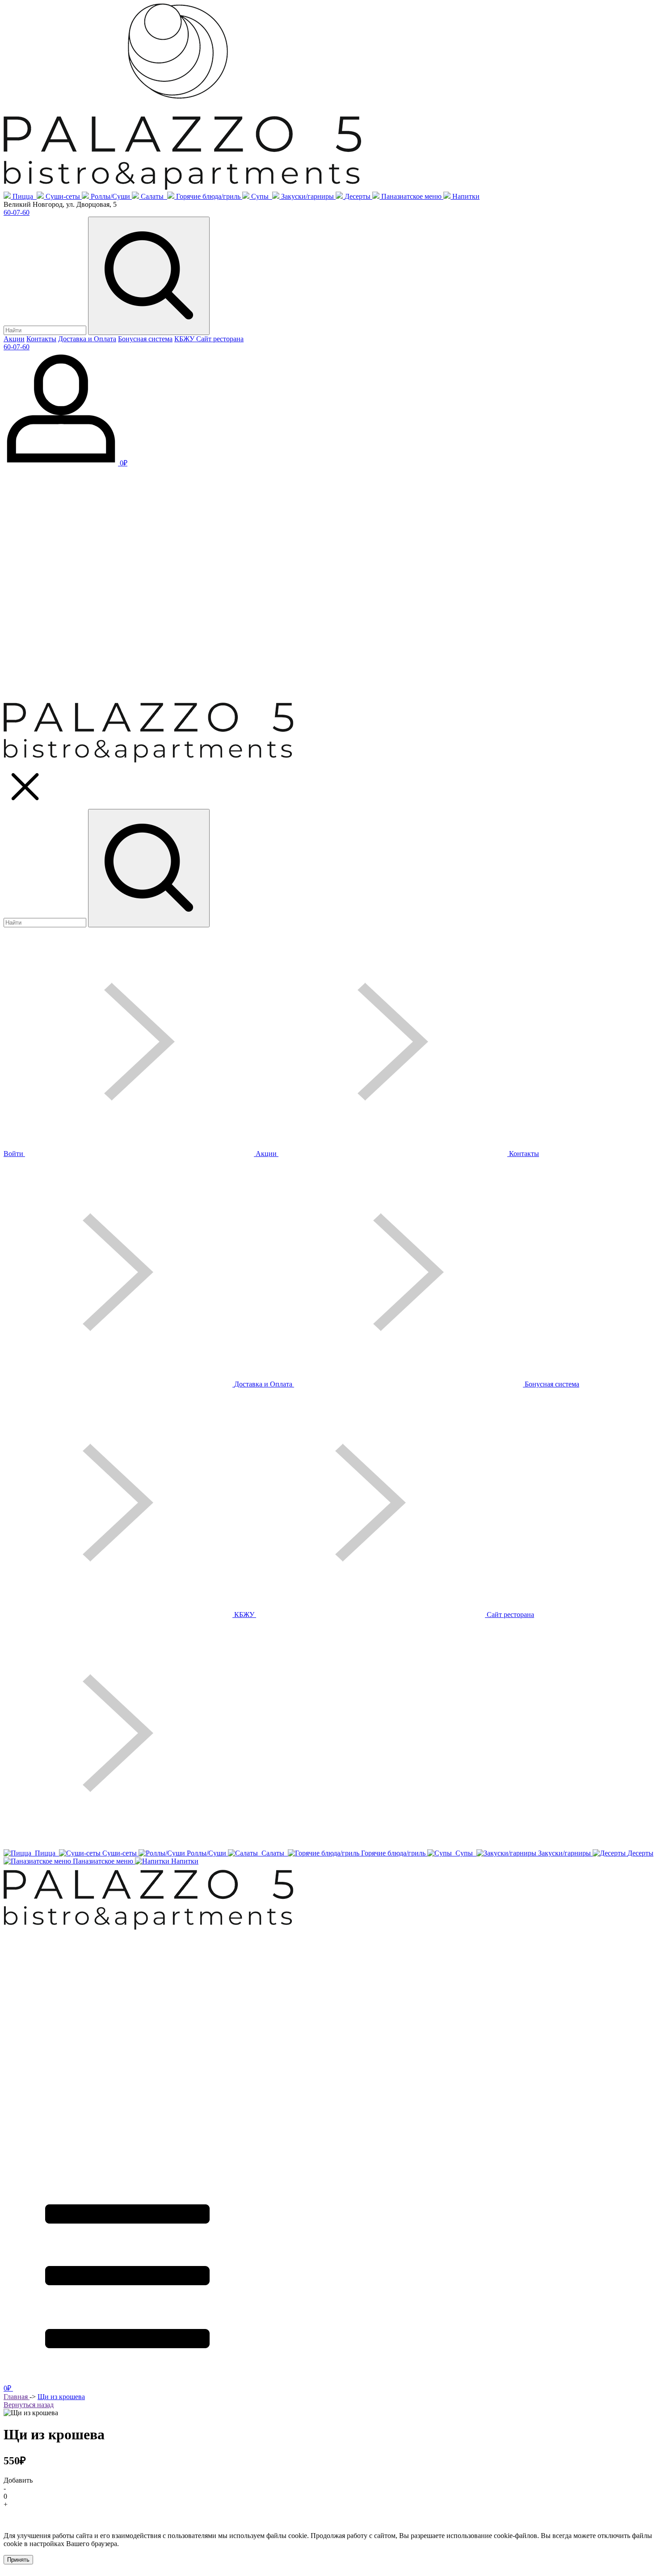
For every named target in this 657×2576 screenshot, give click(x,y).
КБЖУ (185, 339)
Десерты (358, 196)
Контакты (41, 339)
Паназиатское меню (411, 196)
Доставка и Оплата (87, 339)
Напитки (466, 196)
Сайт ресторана (220, 339)
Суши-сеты (63, 196)
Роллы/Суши (110, 196)
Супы (261, 196)
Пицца (24, 196)
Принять (18, 2560)
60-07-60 (17, 212)
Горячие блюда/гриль (208, 196)
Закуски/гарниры (307, 196)
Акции (14, 339)
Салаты (153, 196)
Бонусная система (145, 339)
